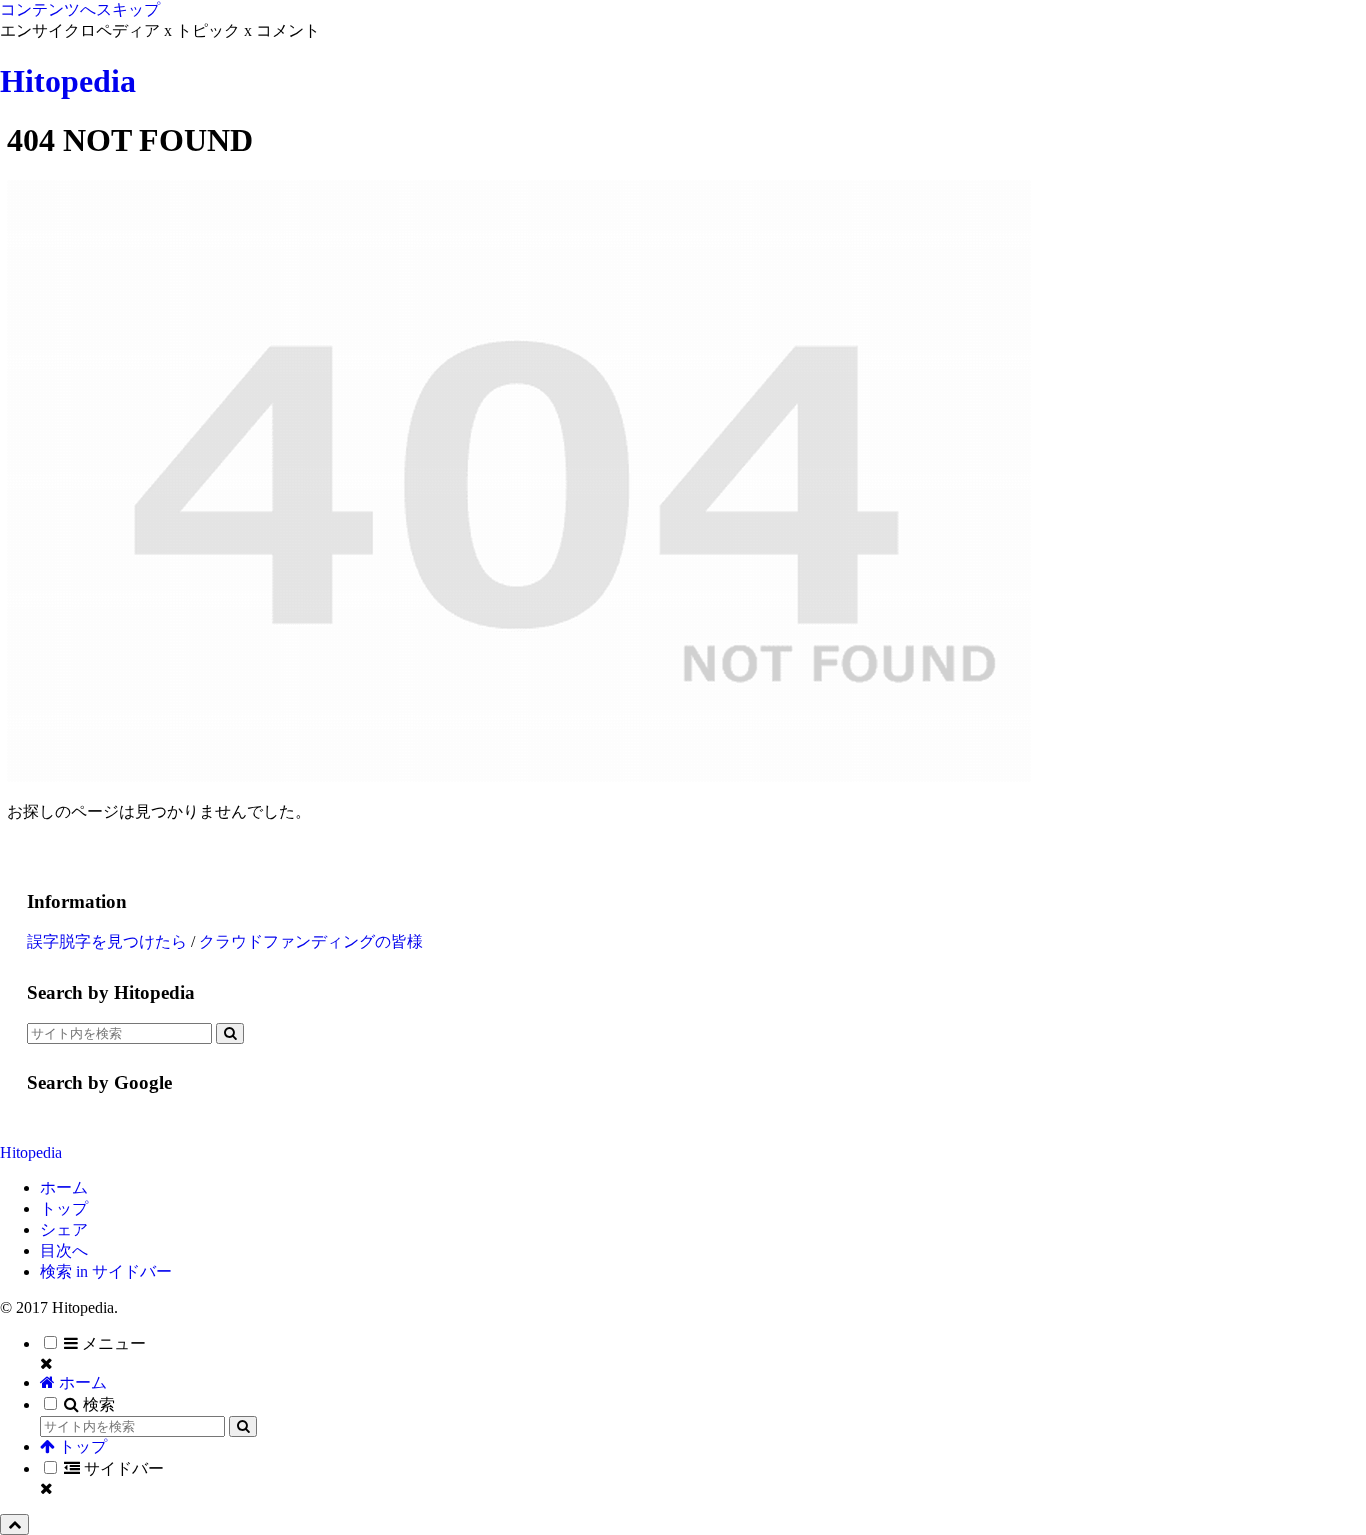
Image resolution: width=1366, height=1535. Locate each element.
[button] (230, 1033)
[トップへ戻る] (14, 1524)
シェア (64, 1229)
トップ (64, 1208)
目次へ (64, 1250)
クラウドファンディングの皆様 (311, 941)
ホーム (64, 1187)
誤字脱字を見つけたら (107, 941)
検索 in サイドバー (106, 1271)
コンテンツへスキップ (80, 9)
